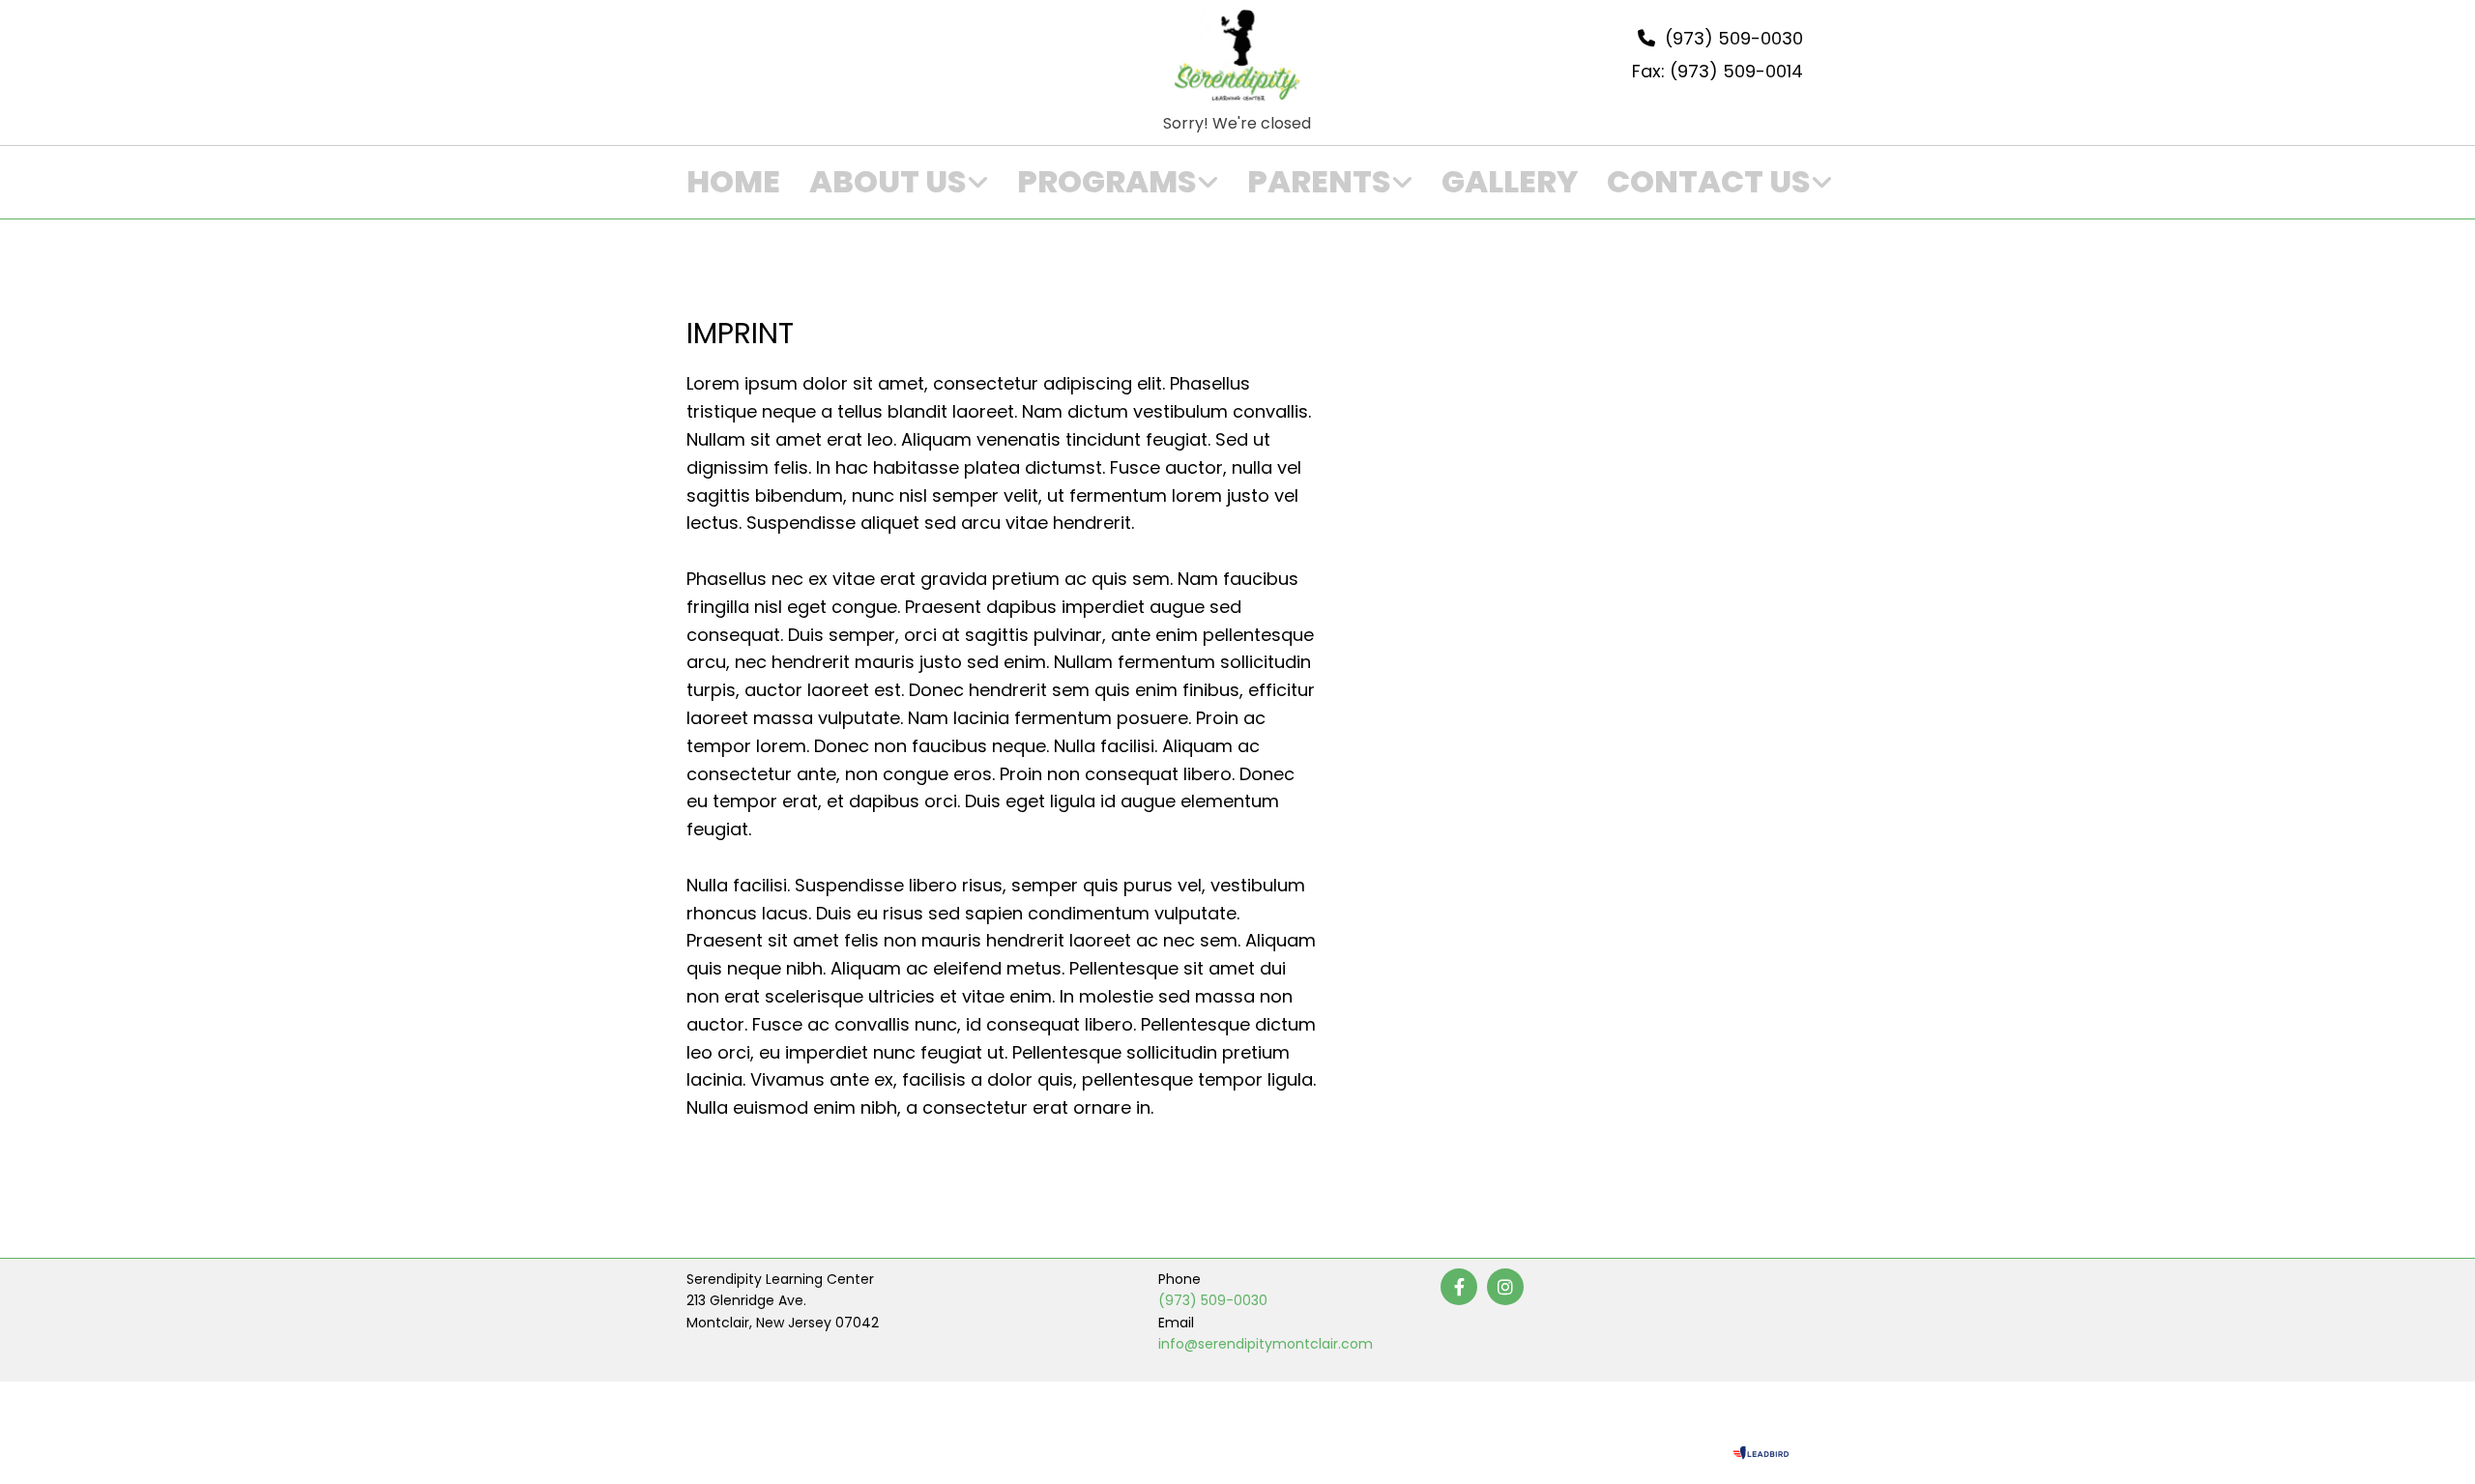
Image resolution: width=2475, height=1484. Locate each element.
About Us (888, 182)
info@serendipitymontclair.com (1266, 1344)
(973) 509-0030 (1213, 1300)
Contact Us (1709, 182)
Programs (1107, 182)
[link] (884, 183)
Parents (1319, 182)
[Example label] (1505, 1287)
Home (733, 182)
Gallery (1510, 182)
